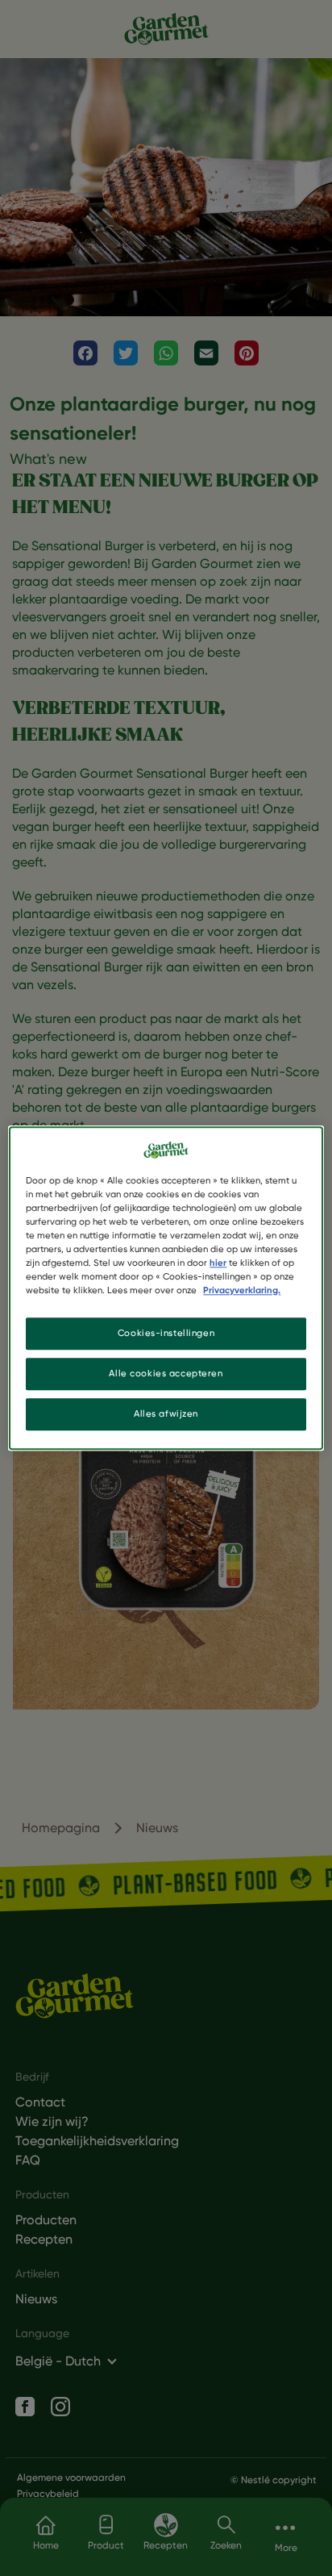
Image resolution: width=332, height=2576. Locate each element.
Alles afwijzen (166, 1413)
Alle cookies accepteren (166, 1373)
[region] (166, 1288)
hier (218, 1263)
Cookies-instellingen (166, 1333)
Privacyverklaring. (242, 1290)
